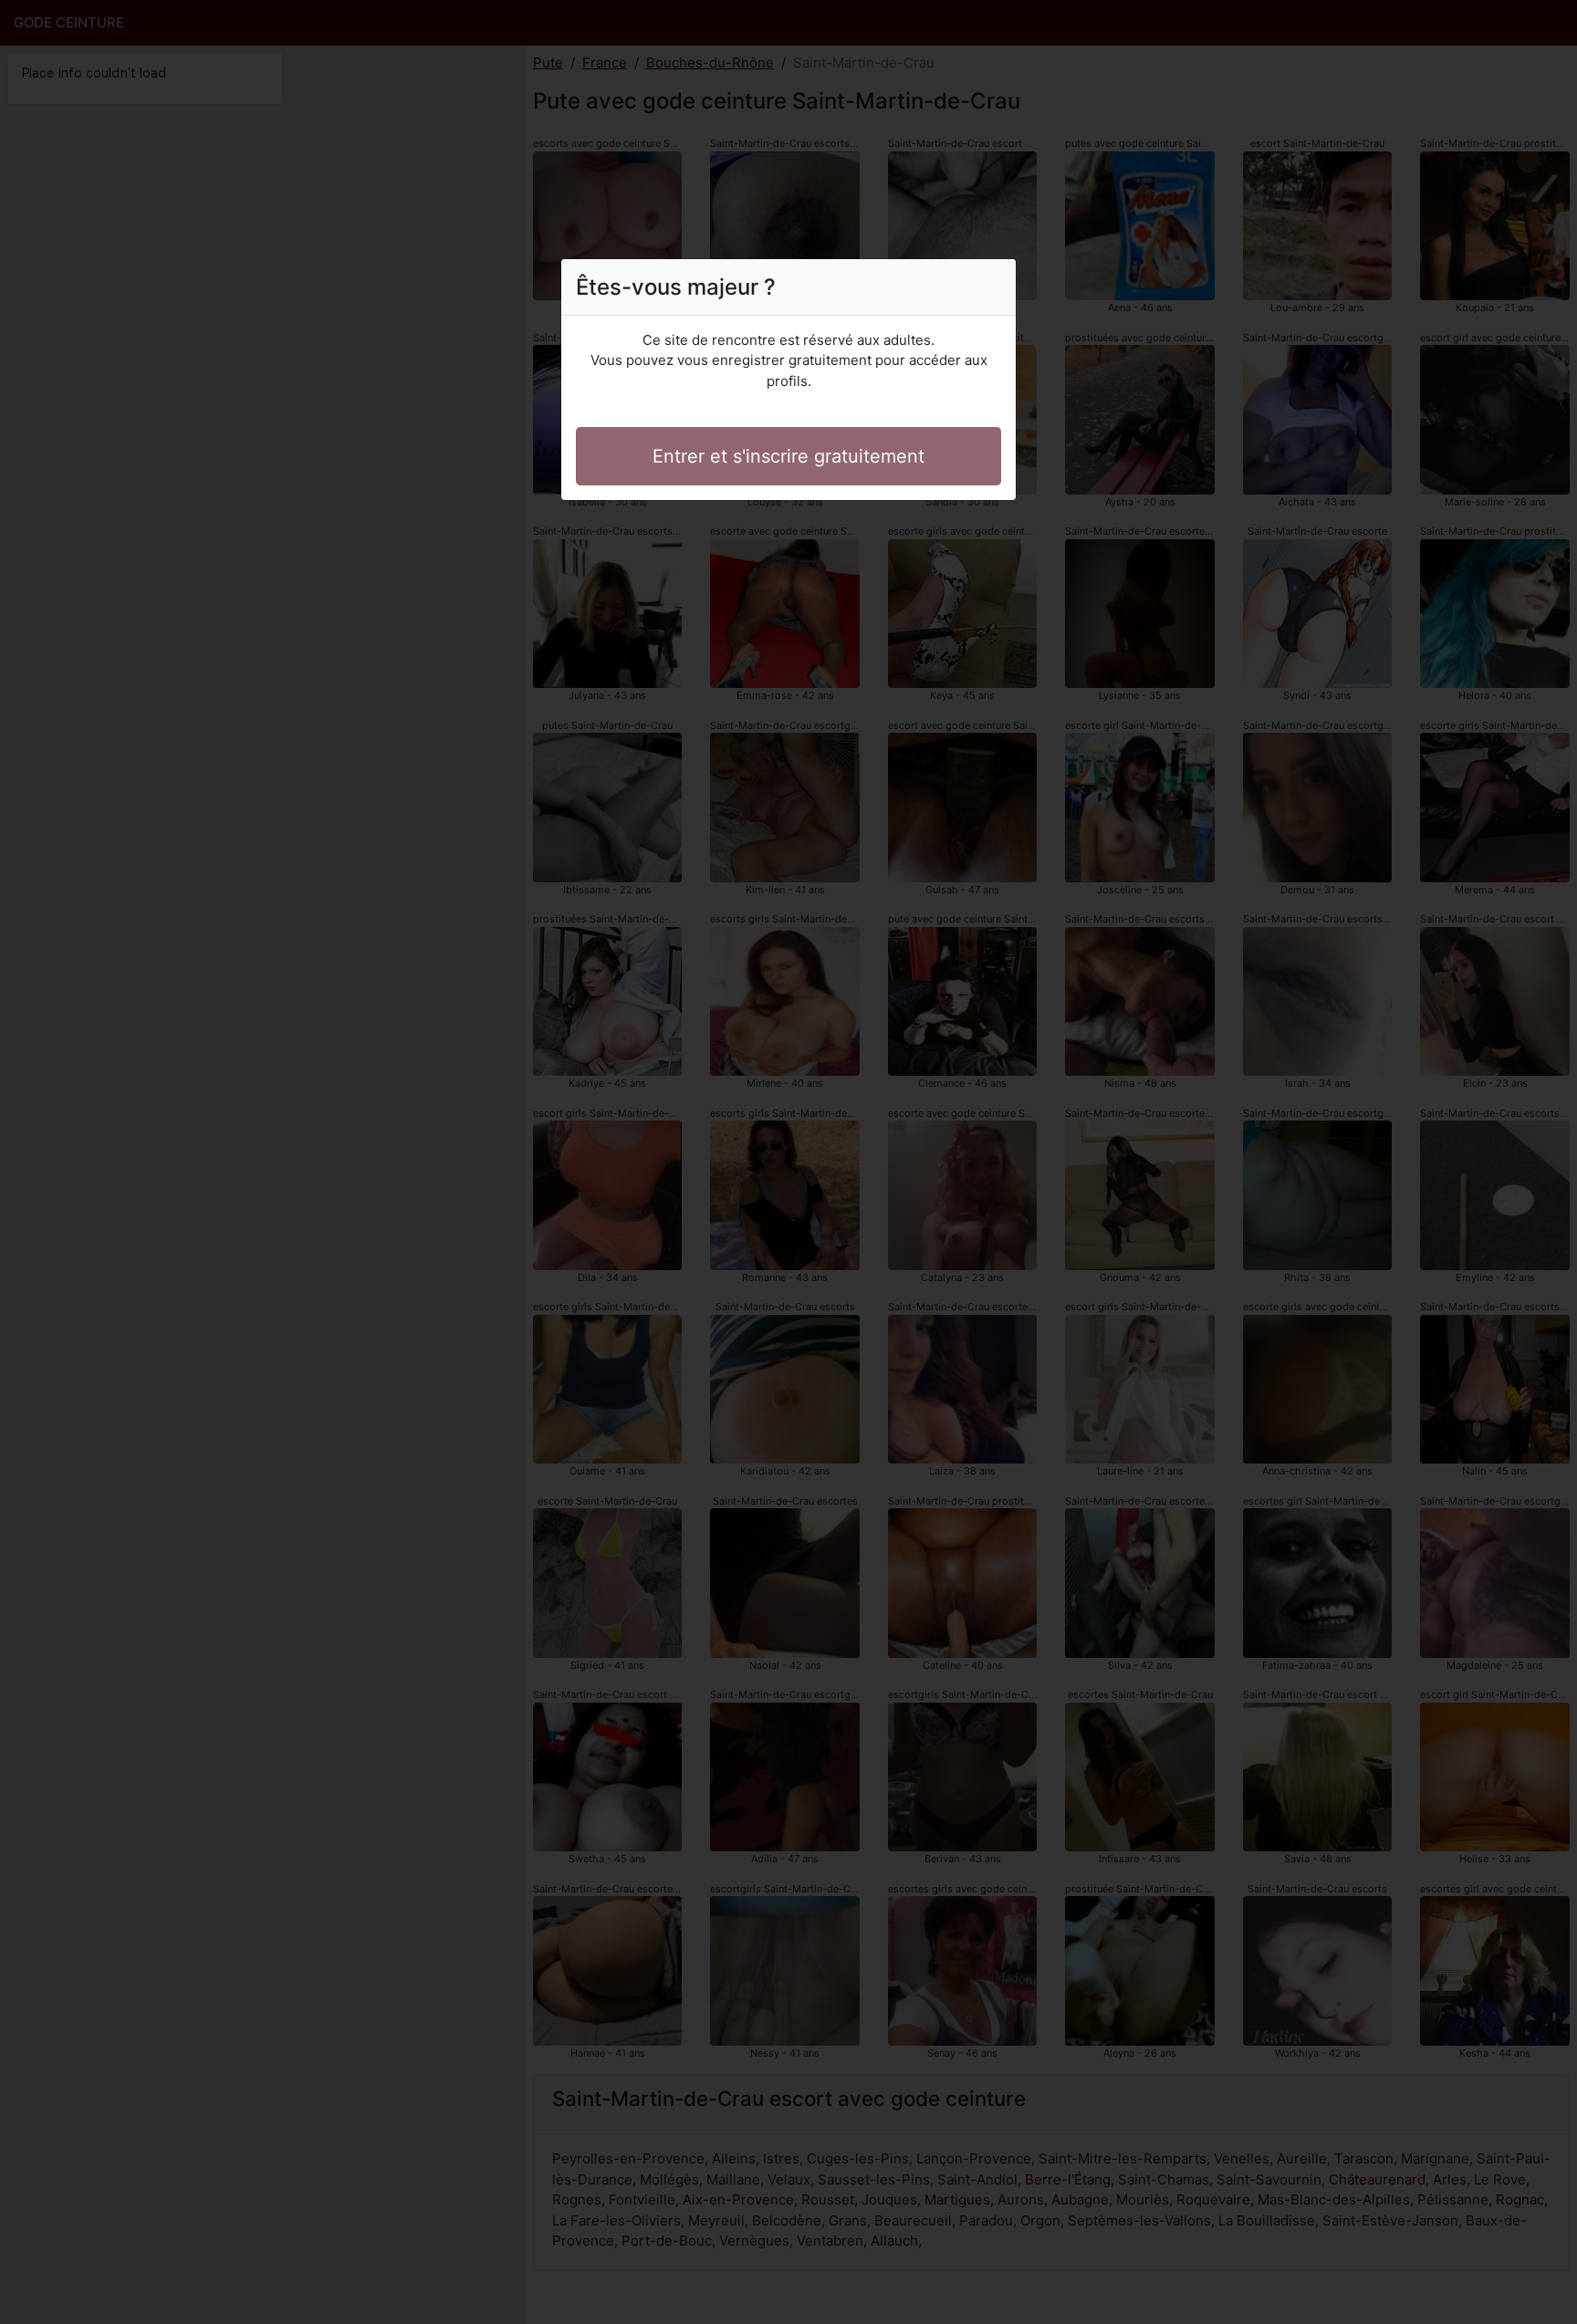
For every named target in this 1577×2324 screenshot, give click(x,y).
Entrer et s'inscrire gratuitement (788, 456)
